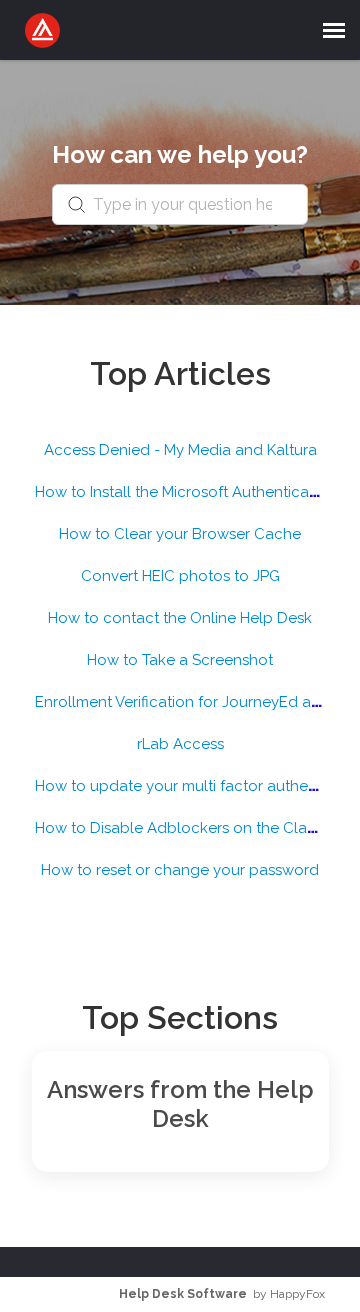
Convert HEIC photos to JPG (180, 576)
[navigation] (334, 30)
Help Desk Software (183, 1294)
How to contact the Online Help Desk (180, 618)
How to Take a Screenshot (180, 660)
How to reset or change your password (180, 870)
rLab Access (180, 744)
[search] (180, 204)
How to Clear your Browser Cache (180, 534)
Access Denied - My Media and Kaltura (180, 450)
